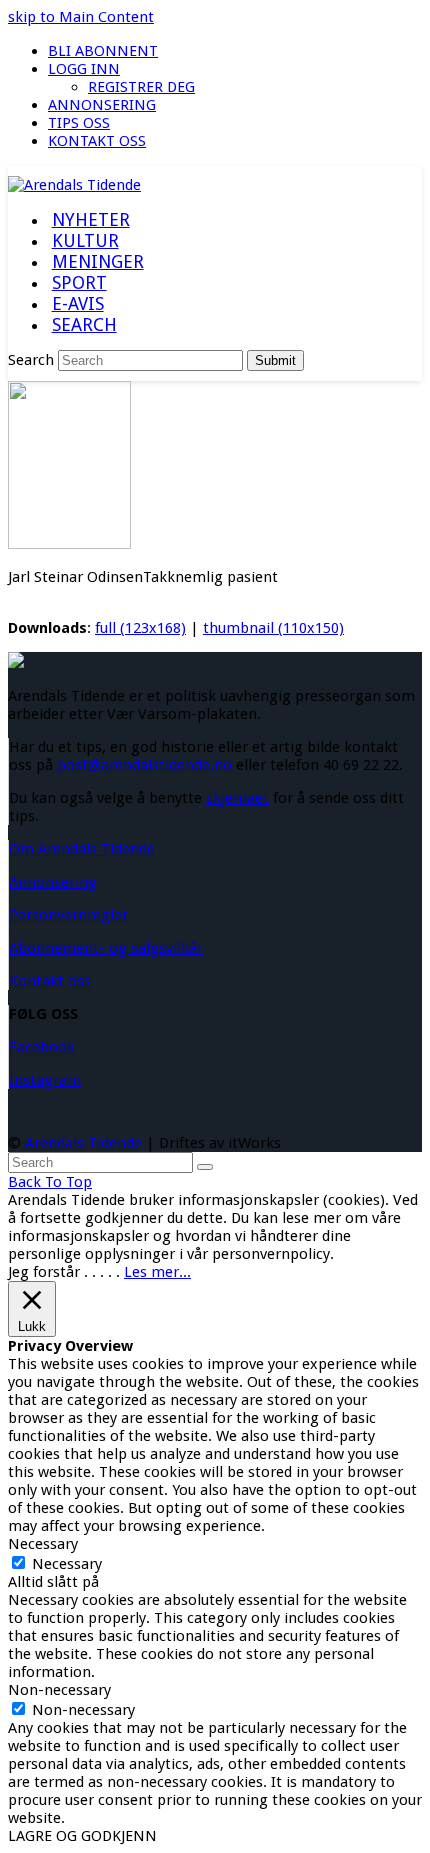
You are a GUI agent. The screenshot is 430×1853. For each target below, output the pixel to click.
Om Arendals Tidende (82, 849)
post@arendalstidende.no (144, 765)
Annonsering (53, 882)
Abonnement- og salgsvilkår (106, 948)
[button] (84, 326)
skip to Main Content (81, 17)
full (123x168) (140, 628)
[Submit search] (205, 1167)
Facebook (42, 1047)
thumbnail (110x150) (273, 628)
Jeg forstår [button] (44, 1272)
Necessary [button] (43, 1544)
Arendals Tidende (83, 1143)
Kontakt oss (50, 981)
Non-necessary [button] (59, 1690)
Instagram (45, 1080)
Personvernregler (68, 915)
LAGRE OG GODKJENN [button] (82, 1836)
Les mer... (157, 1272)
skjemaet (237, 798)
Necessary (67, 1564)
